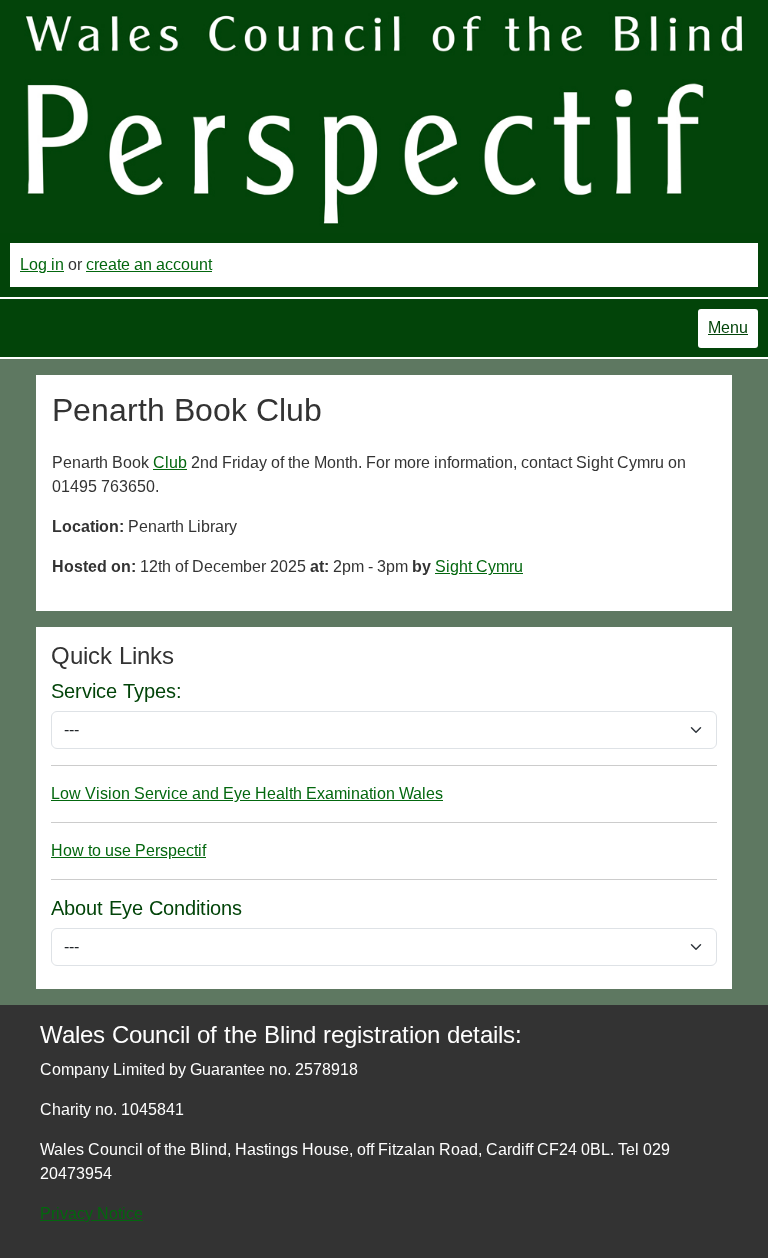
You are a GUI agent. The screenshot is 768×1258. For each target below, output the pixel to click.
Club (170, 462)
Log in (42, 264)
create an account (149, 264)
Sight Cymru (479, 566)
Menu (728, 327)
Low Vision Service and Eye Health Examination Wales (247, 793)
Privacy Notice (91, 1213)
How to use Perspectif (128, 850)
